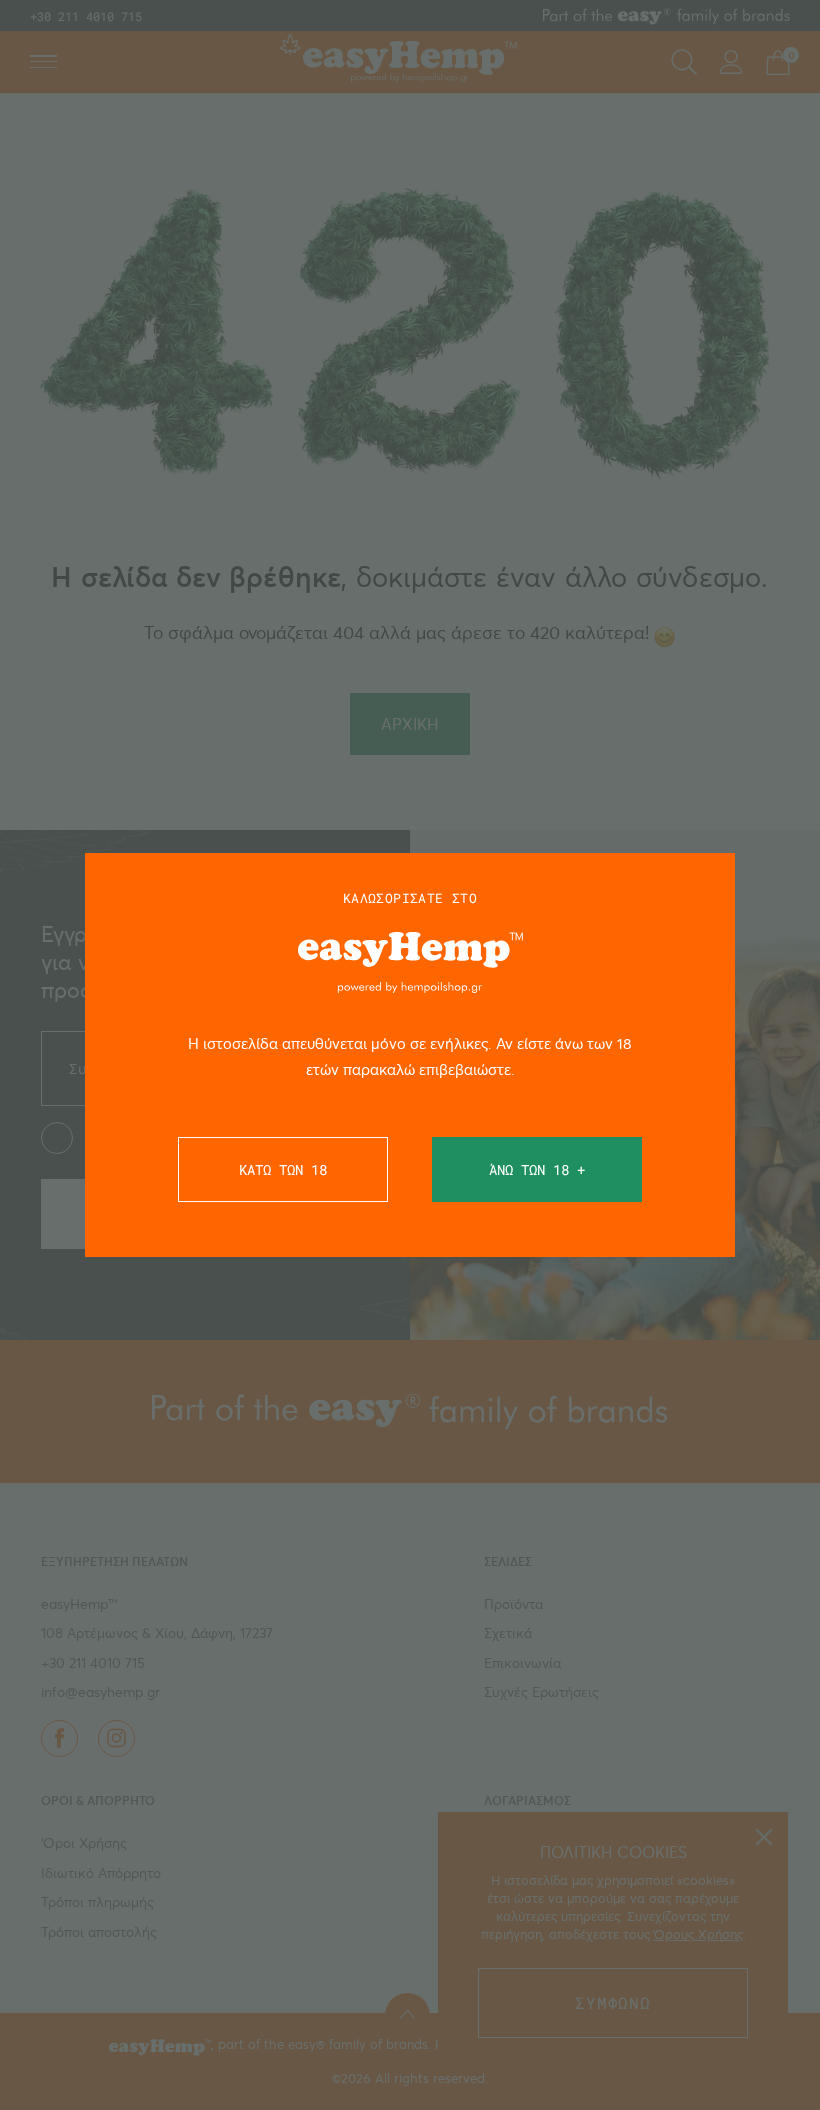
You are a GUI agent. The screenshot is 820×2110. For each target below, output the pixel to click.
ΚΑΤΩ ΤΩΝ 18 (283, 1169)
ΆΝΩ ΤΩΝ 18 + (537, 1169)
